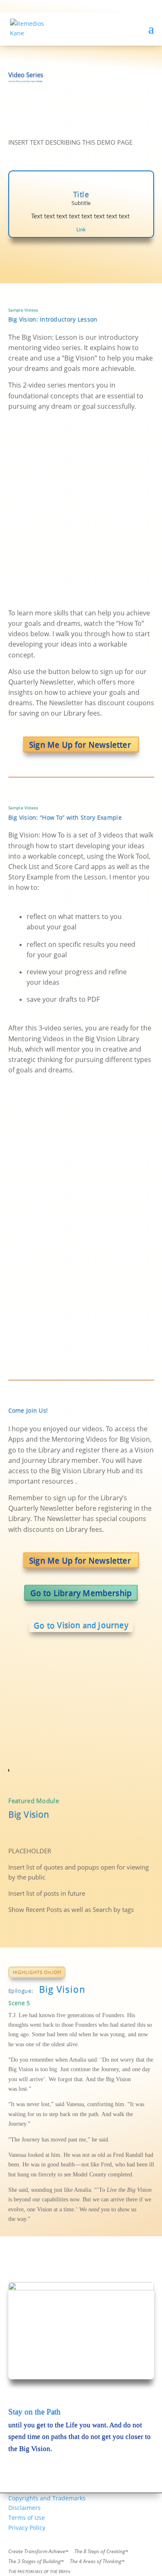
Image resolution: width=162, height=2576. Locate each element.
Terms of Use (27, 2518)
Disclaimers (25, 2508)
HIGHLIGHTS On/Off (37, 1972)
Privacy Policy (27, 2528)
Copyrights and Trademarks (47, 2498)
